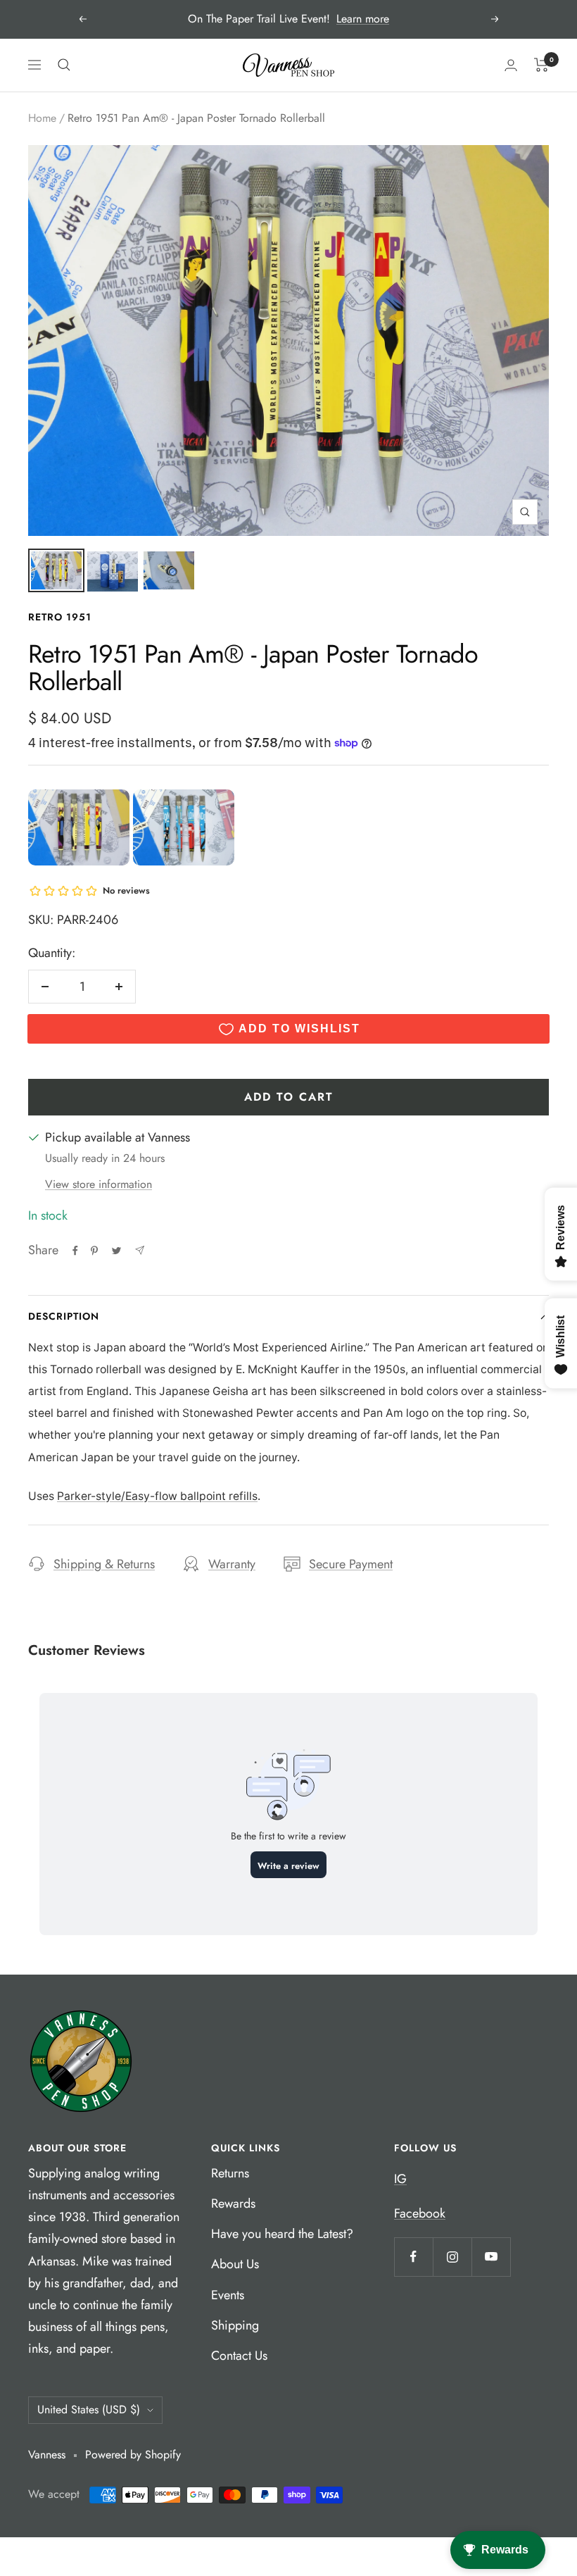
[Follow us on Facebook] (413, 2257)
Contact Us (239, 2356)
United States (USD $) (89, 2409)
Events (228, 2295)
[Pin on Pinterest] (94, 1251)
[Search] (64, 65)
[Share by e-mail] (140, 1250)
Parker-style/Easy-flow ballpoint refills (157, 1496)
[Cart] (541, 65)
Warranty (232, 1564)
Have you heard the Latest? (282, 2234)
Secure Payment (351, 1564)
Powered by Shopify (133, 2455)
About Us (235, 2264)
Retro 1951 (60, 617)
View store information (99, 1184)
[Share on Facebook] (75, 1251)
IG (400, 2179)
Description (64, 1316)
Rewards (233, 2203)
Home (42, 118)
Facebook (420, 2213)
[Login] (511, 65)
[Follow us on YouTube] (491, 2257)
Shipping (235, 2325)
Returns (230, 2173)
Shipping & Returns (104, 1564)
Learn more (363, 19)
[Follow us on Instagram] (452, 2257)
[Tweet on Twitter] (116, 1251)
